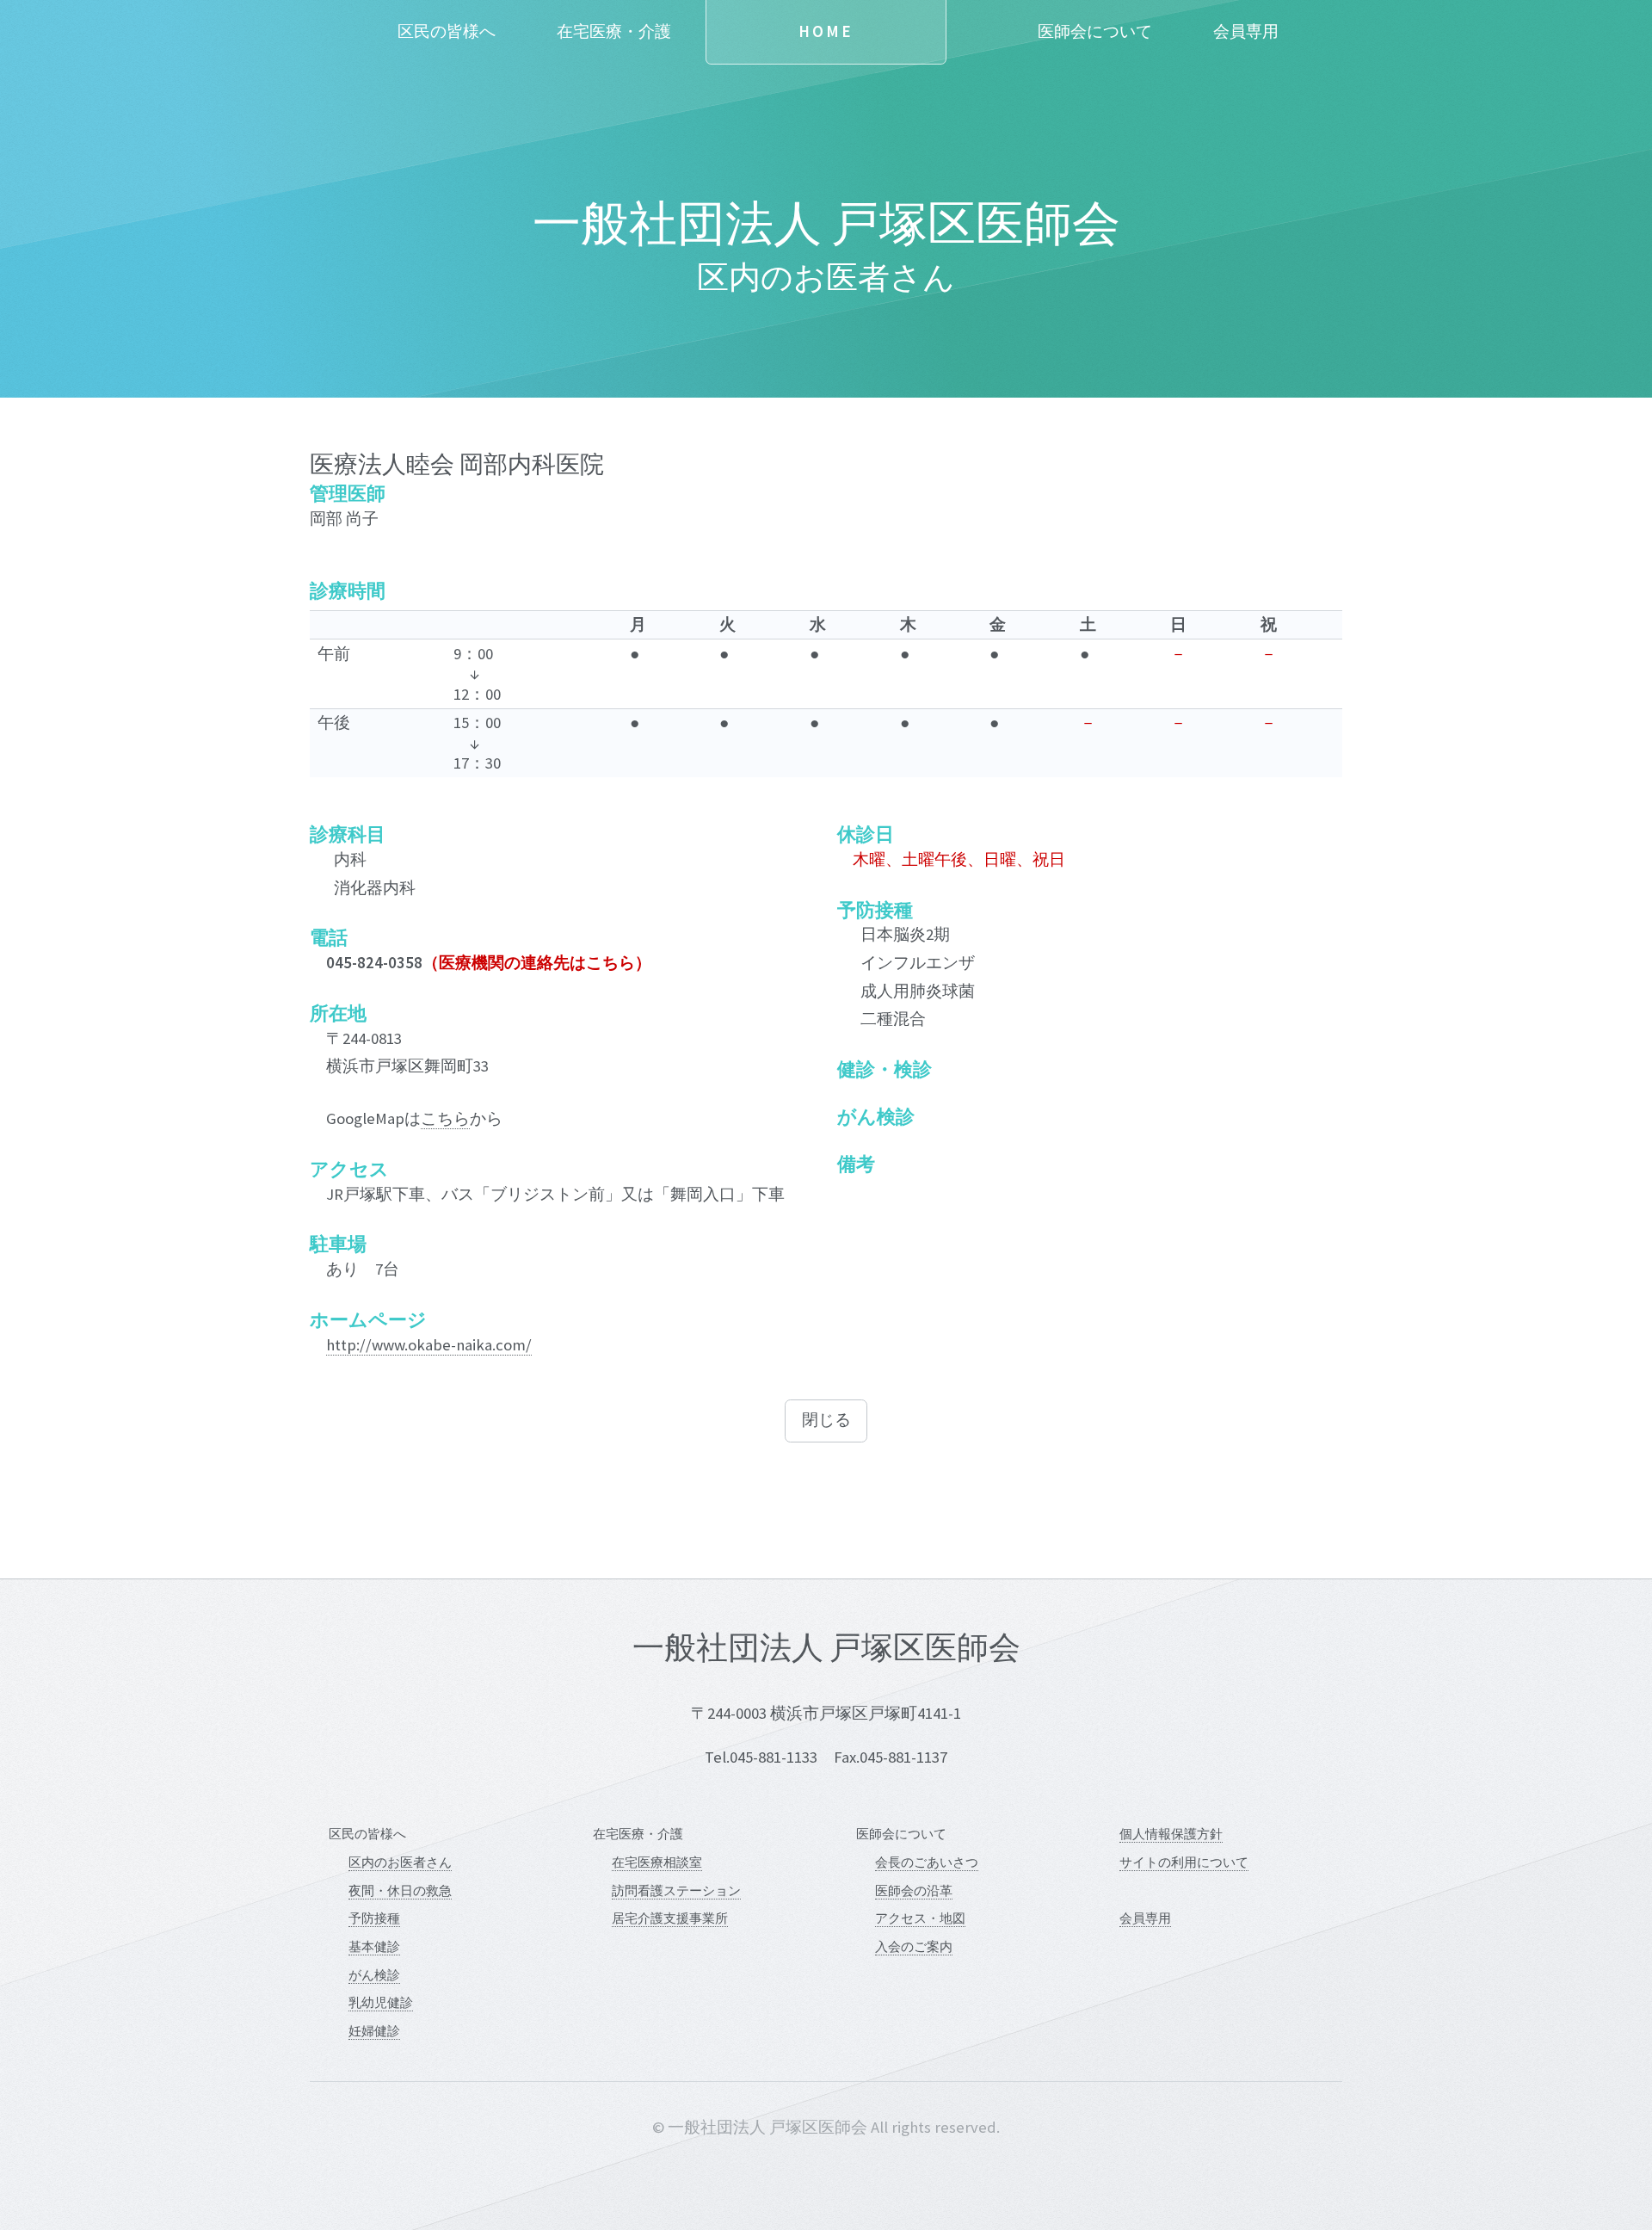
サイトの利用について (1184, 1862)
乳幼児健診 (381, 2002)
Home (826, 31)
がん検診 (374, 1975)
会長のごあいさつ (927, 1862)
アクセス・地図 (920, 1918)
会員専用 (1246, 31)
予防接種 (374, 1918)
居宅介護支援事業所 (670, 1918)
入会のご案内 (914, 1946)
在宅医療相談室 (657, 1862)
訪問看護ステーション (676, 1890)
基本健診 (374, 1946)
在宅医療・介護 (614, 31)
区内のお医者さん (400, 1862)
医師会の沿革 (914, 1890)
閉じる (826, 1420)
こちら (445, 1118)
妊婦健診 (374, 2031)
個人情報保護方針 (1171, 1834)
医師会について (1095, 31)
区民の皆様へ (447, 31)
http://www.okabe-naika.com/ (429, 1345)
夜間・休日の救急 (400, 1890)
